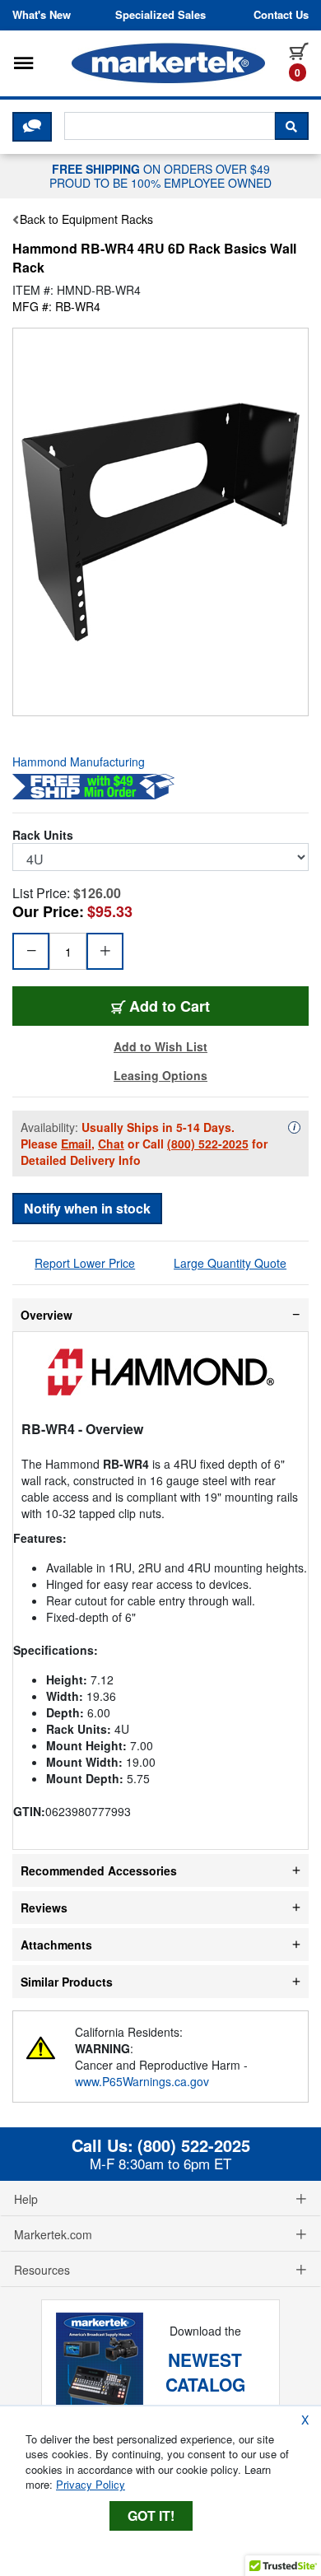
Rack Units (43, 835)
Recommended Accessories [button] (99, 1870)
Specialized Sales (160, 15)
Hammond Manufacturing (79, 762)
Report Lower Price (85, 1263)
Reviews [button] (44, 1908)
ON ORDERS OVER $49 (160, 175)
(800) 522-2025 (208, 1144)
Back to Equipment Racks (86, 219)
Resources (42, 2270)
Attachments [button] (56, 1945)
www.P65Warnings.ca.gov (142, 2081)
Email (76, 1144)
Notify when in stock (87, 1208)
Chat (111, 1144)
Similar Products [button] (67, 1982)
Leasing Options (160, 1075)
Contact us (281, 15)
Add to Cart (200, 1006)
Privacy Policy (91, 2484)
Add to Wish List (160, 1046)
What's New (42, 15)
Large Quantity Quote (230, 1263)
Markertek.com (53, 2234)
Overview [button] (47, 1315)
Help (26, 2199)
